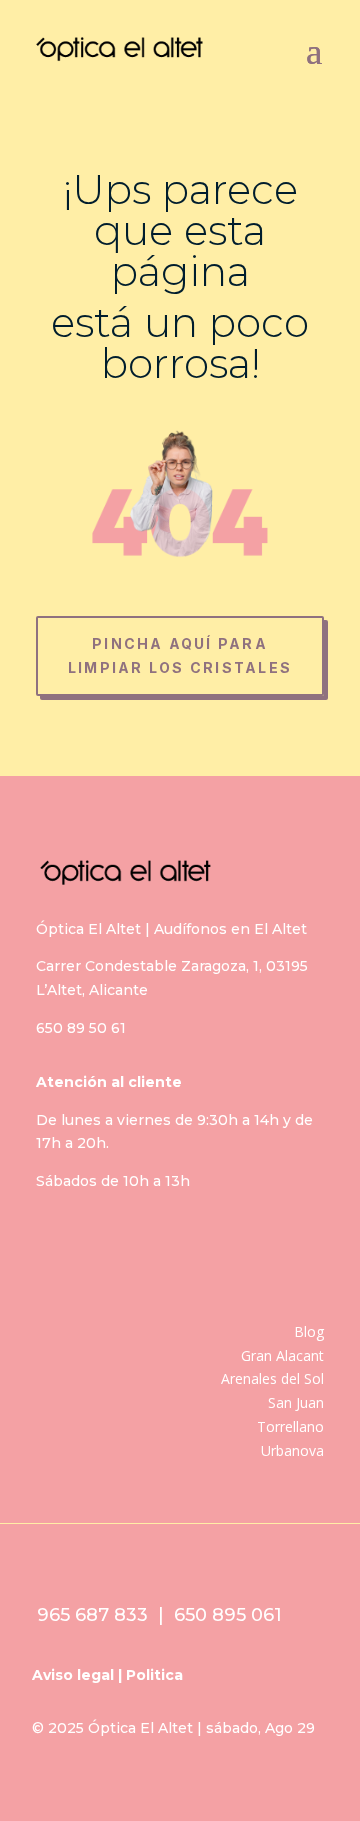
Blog (309, 1331)
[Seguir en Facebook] (65, 1253)
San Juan (296, 1402)
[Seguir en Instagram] (131, 1253)
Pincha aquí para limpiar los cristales (180, 655)
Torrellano (290, 1426)
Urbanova (292, 1450)
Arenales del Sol (272, 1378)
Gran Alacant (282, 1355)
